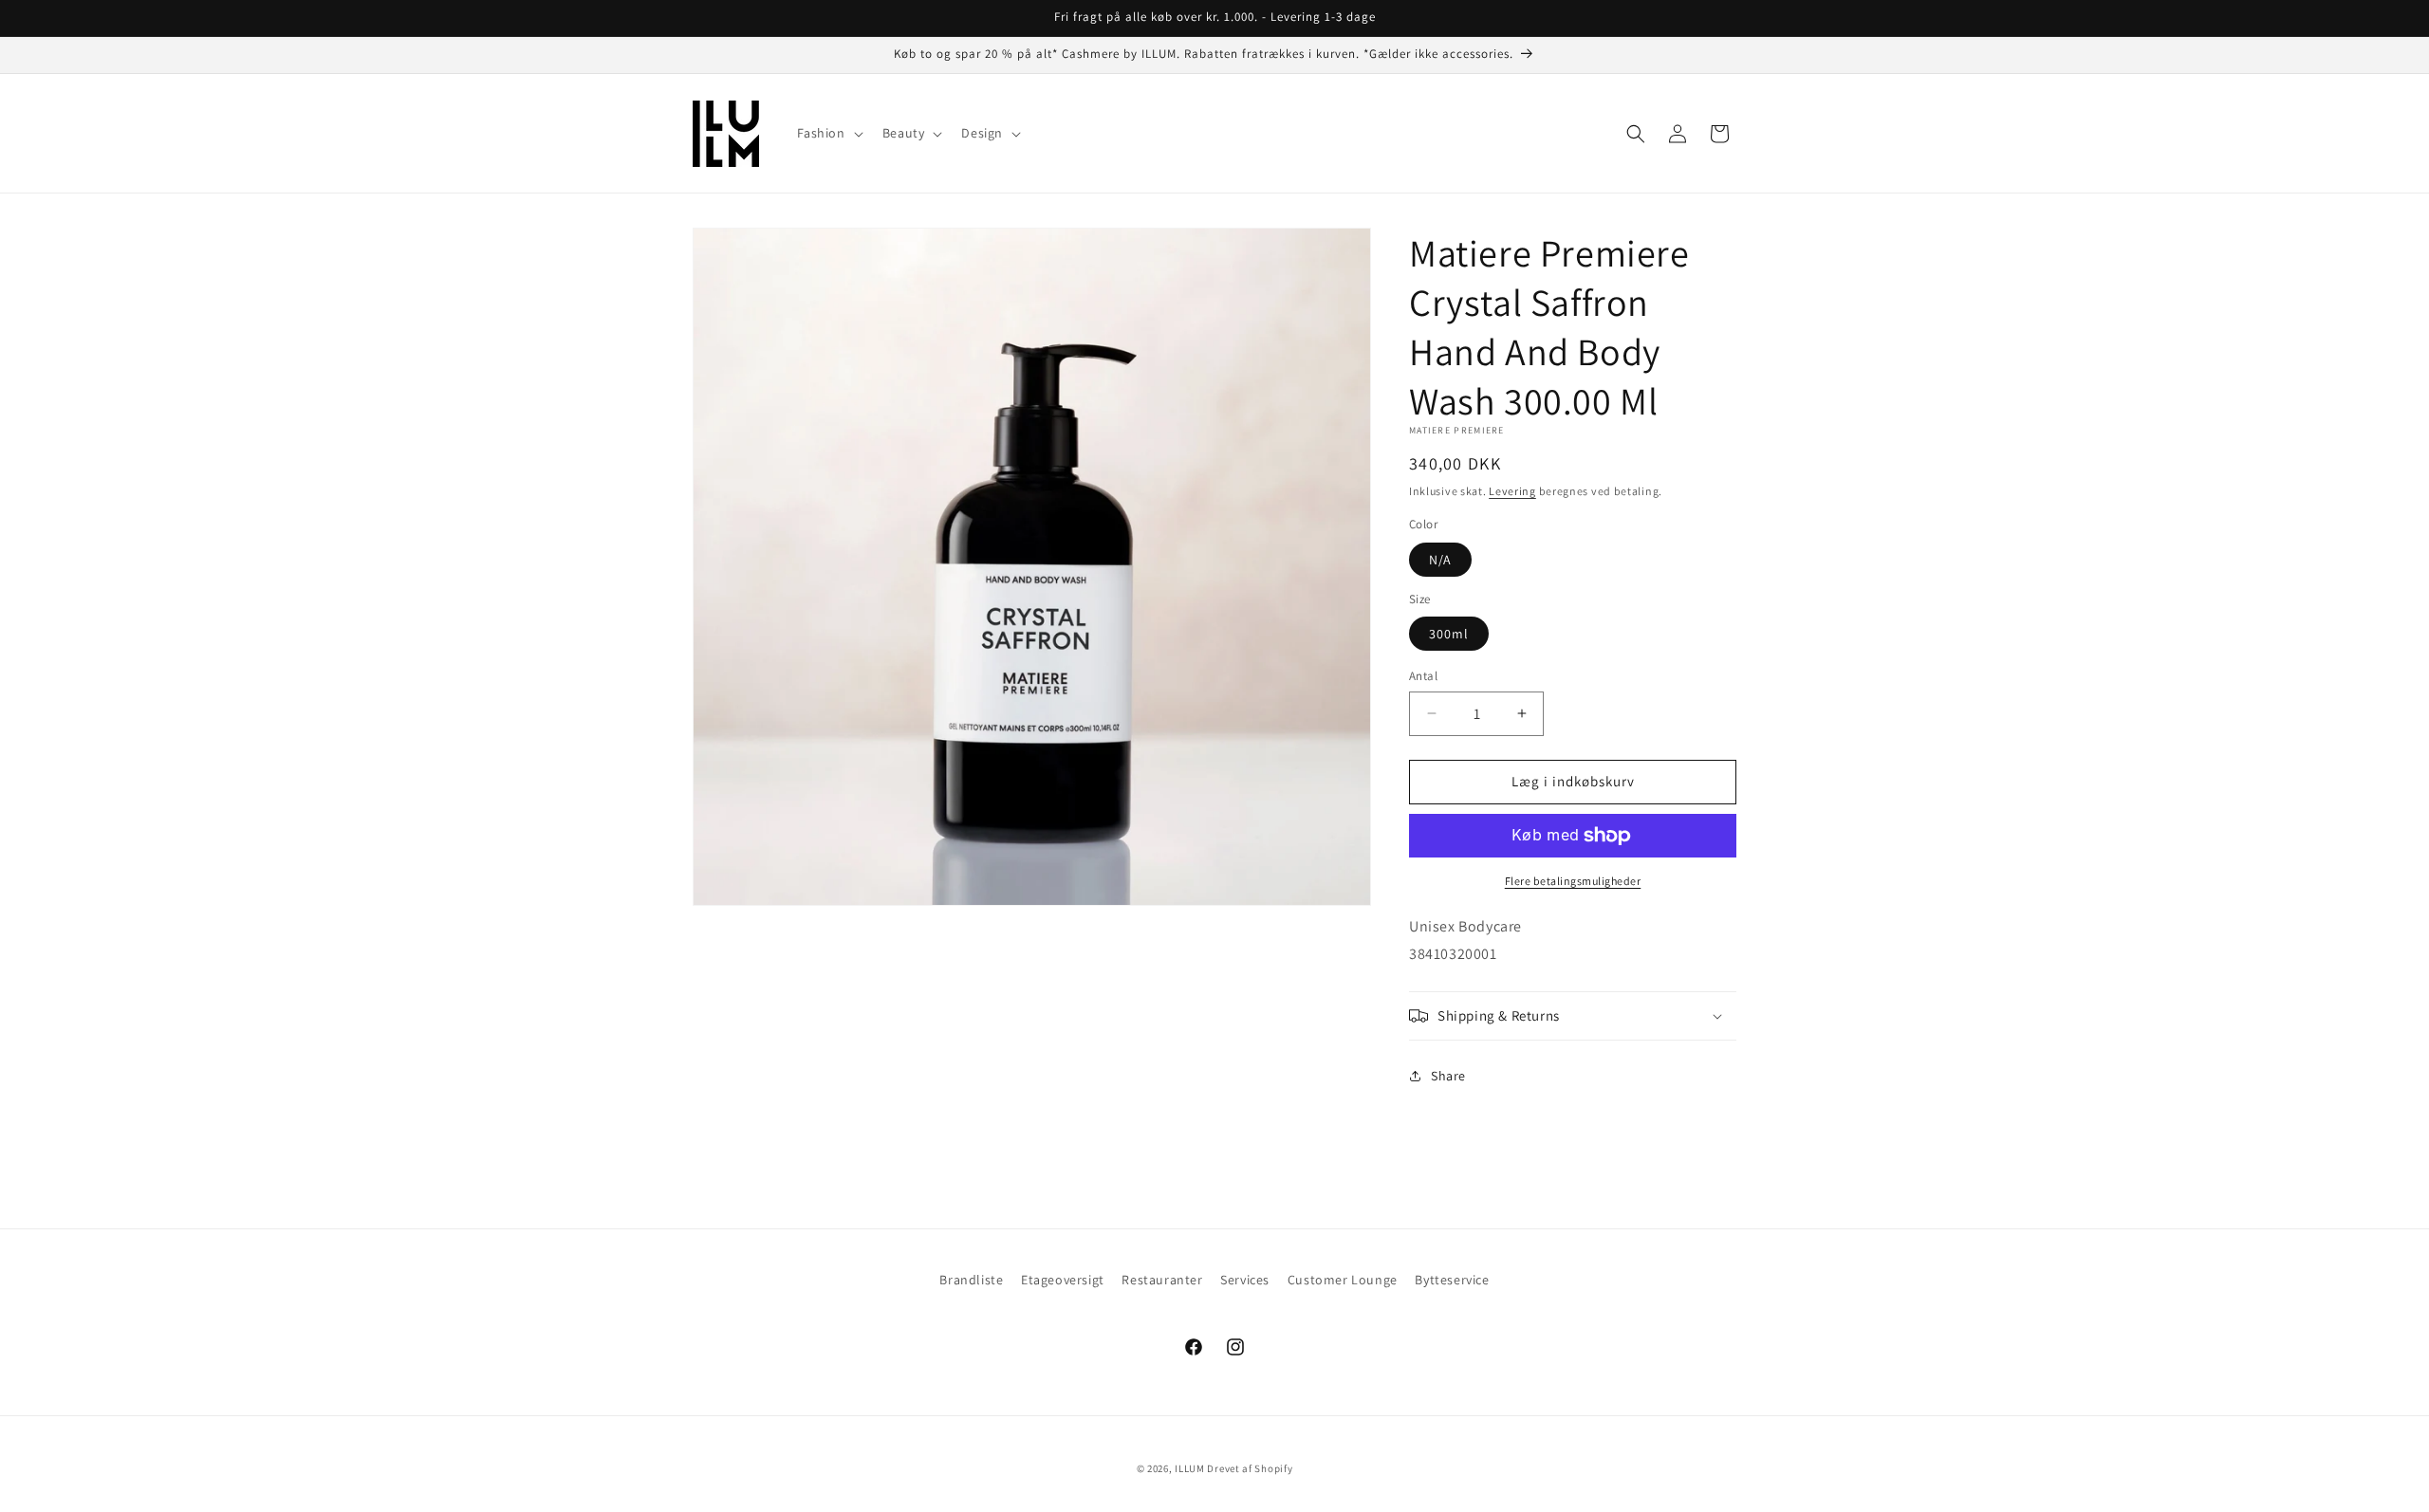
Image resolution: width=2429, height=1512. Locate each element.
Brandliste (971, 1280)
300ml (1449, 634)
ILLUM (1190, 1468)
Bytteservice (1452, 1280)
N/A (1440, 560)
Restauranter (1162, 1280)
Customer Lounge (1343, 1280)
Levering (1512, 491)
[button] (828, 133)
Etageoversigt (1063, 1280)
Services (1245, 1280)
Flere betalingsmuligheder (1573, 881)
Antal (1423, 676)
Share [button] (1448, 1076)
